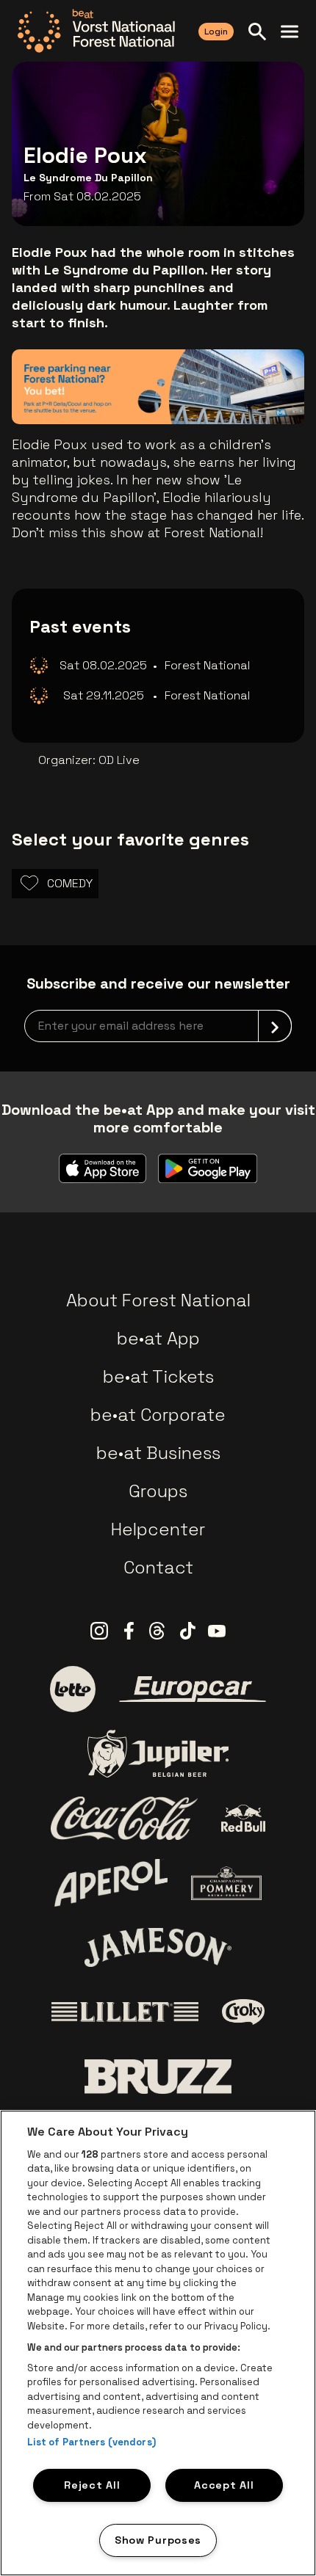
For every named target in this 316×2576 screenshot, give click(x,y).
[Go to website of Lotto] (73, 1689)
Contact (158, 1567)
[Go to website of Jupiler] (158, 1754)
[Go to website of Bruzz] (158, 2077)
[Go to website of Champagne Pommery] (226, 1883)
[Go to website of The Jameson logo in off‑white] (158, 1947)
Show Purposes (158, 2540)
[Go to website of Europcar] (193, 1689)
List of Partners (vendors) (91, 2442)
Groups (158, 1491)
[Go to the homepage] (96, 31)
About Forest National (158, 1300)
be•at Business (158, 1453)
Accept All (224, 2485)
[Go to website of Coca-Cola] (124, 1819)
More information (219, 392)
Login (216, 32)
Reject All (92, 2485)
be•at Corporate (158, 1415)
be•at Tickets (158, 1376)
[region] (158, 2343)
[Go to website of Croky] (244, 2012)
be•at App (158, 1338)
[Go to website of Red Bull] (244, 1818)
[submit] (275, 1026)
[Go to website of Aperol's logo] (111, 1883)
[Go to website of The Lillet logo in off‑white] (125, 2012)
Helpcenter (158, 1529)
